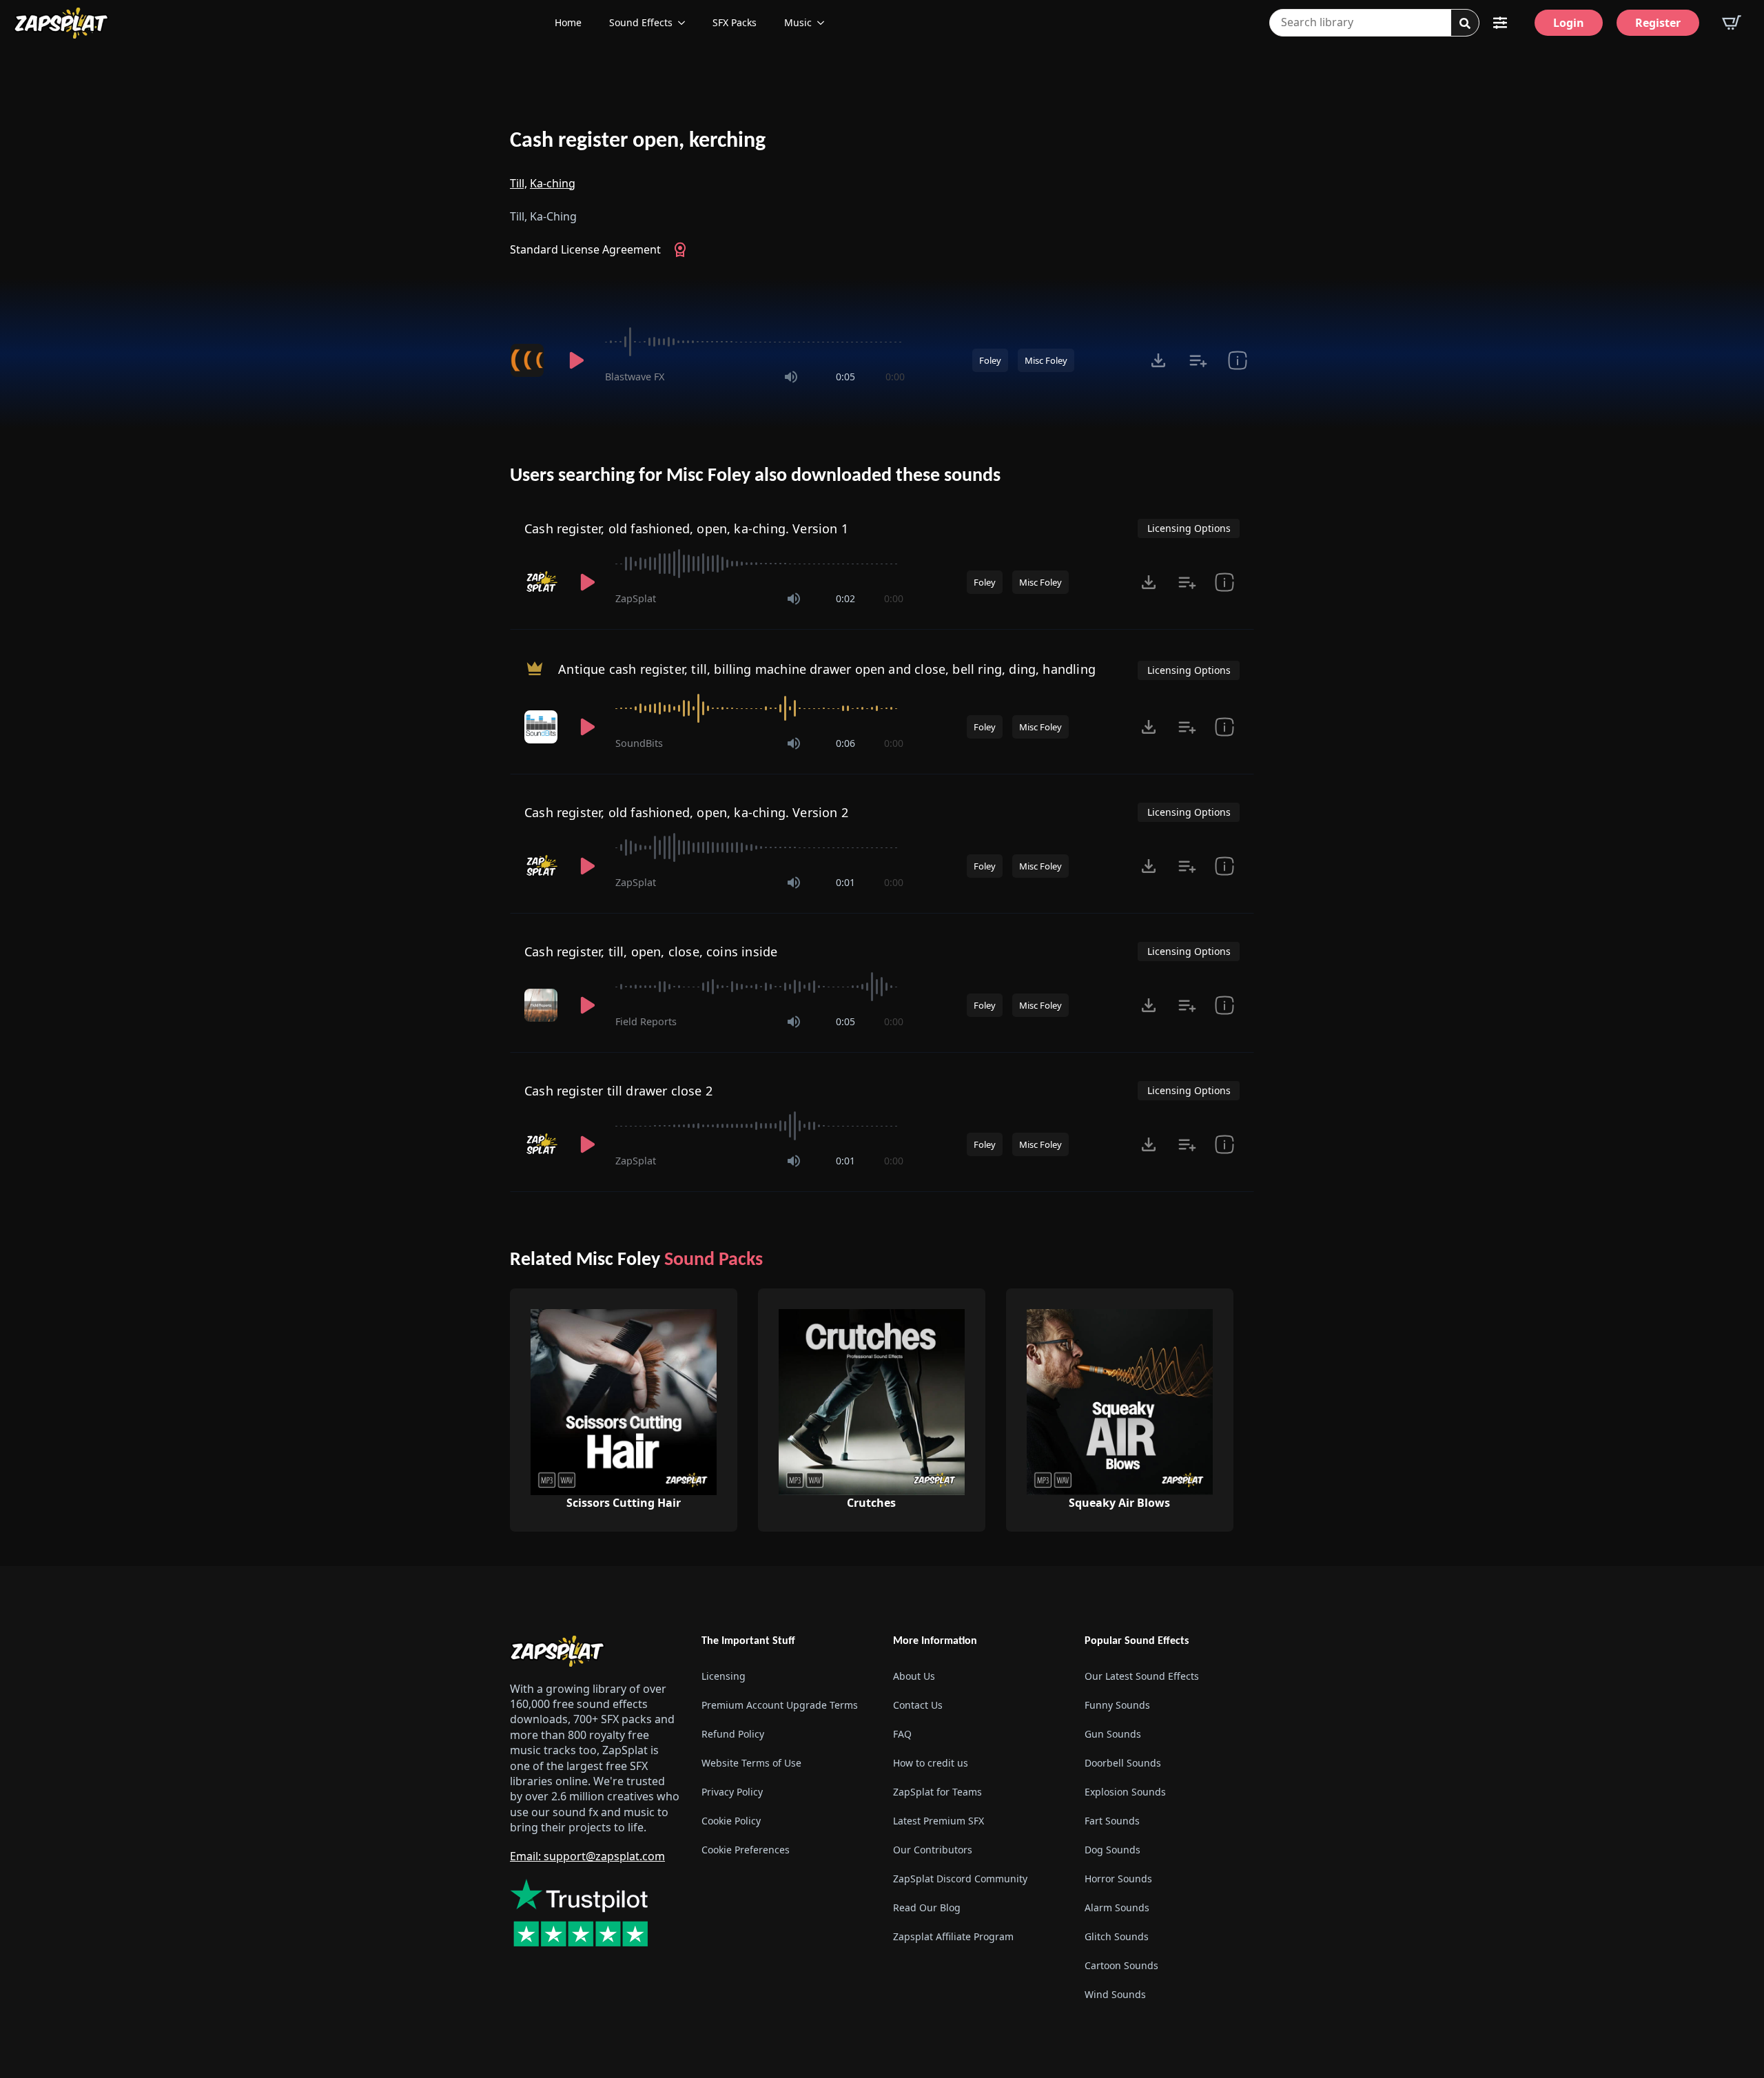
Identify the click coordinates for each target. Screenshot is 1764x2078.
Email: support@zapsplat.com (587, 1856)
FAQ (902, 1734)
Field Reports (646, 1021)
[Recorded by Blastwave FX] (529, 360)
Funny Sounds (1117, 1705)
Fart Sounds (1112, 1821)
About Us (914, 1676)
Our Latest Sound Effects (1142, 1676)
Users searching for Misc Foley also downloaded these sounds (755, 476)
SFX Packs (735, 22)
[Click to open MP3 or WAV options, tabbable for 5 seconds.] (1158, 360)
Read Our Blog (927, 1907)
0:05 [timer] (845, 377)
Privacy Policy (732, 1792)
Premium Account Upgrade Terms (780, 1705)
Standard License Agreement (585, 249)
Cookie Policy (731, 1821)
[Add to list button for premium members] (1198, 360)
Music (798, 22)
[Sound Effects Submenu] (686, 23)
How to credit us (931, 1763)
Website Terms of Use (751, 1763)
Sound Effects (641, 22)
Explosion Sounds (1125, 1792)
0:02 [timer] (845, 598)
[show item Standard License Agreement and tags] (1237, 360)
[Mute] (791, 377)
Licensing (724, 1676)
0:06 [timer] (845, 743)
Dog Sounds (1112, 1850)
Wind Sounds (1115, 1994)
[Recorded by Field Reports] (542, 1005)
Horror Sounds (1118, 1879)
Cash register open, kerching (638, 141)
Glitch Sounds (1117, 1936)
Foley (990, 360)
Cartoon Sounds (1121, 1965)
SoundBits (639, 743)
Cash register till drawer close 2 (618, 1091)
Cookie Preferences (746, 1850)
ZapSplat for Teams (937, 1792)
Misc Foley (1046, 360)
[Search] (1465, 23)
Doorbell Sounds (1123, 1763)
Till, (519, 183)
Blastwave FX (635, 377)
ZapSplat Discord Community (960, 1879)
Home (568, 22)
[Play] (576, 360)
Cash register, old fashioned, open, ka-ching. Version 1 (686, 528)
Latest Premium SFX (939, 1821)
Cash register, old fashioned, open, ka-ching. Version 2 (686, 812)
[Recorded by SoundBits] (542, 727)
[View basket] (1732, 23)
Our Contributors (933, 1850)
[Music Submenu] (825, 23)
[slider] (755, 342)
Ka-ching (553, 183)
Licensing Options (1189, 528)
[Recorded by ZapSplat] (542, 582)
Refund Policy (733, 1734)
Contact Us (918, 1705)
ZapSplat (636, 598)
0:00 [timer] (895, 377)
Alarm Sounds (1117, 1907)
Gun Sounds (1113, 1734)
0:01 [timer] (845, 882)
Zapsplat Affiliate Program (953, 1936)
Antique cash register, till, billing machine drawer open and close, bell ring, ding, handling (827, 669)
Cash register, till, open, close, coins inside (651, 951)
